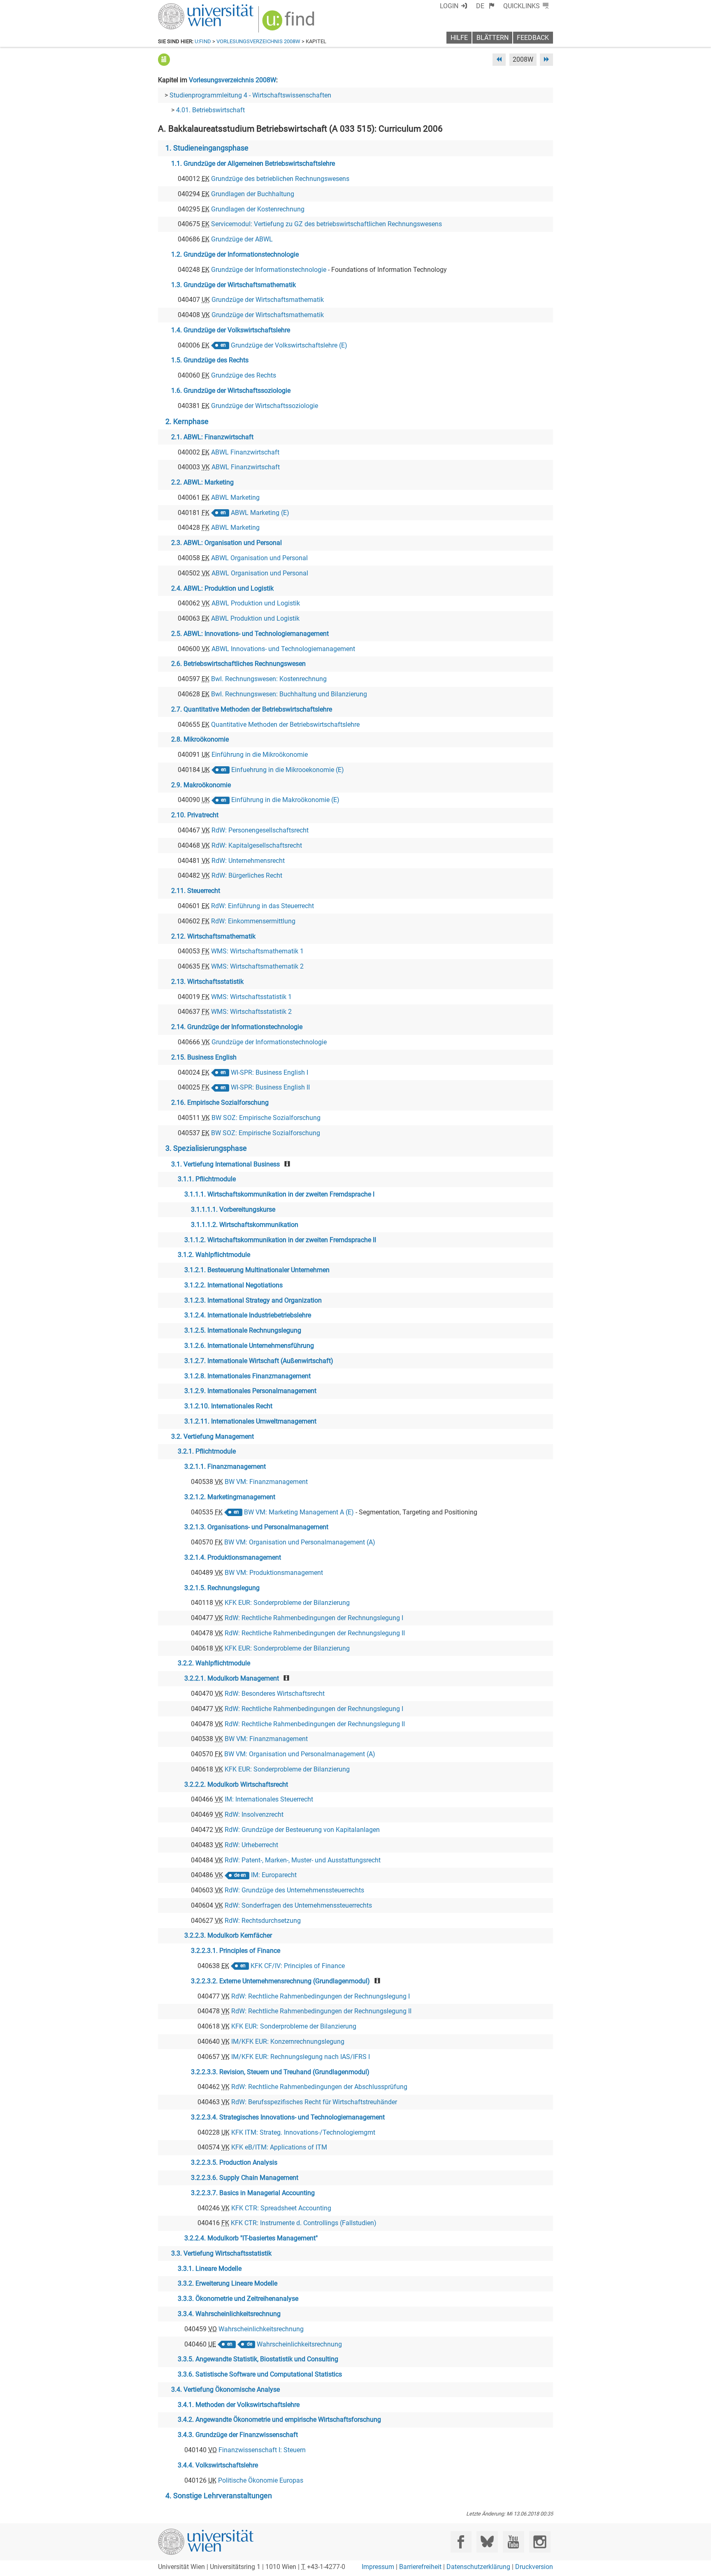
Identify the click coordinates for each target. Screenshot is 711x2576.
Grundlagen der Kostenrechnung (258, 209)
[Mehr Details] (164, 59)
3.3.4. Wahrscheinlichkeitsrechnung (229, 2314)
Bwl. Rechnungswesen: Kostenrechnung (269, 679)
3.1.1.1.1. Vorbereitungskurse (233, 1209)
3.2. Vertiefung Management (213, 1436)
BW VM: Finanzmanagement (266, 1482)
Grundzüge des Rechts (244, 375)
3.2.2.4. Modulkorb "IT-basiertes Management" (251, 2238)
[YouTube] (513, 2542)
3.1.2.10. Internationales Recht (228, 1406)
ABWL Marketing (235, 497)
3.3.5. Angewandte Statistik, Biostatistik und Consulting (258, 2359)
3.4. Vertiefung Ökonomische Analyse (225, 2389)
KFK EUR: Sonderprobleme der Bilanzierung (287, 1603)
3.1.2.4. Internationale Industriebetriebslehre (248, 1315)
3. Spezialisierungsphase (206, 1148)
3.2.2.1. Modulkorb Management (232, 1678)
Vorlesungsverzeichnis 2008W (258, 41)
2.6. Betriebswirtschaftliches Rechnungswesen (238, 664)
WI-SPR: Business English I (270, 1072)
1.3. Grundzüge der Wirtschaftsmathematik (234, 285)
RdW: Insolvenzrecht (254, 1814)
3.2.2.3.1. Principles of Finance (236, 1951)
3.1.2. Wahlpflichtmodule (214, 1255)
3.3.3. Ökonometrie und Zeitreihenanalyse (238, 2299)
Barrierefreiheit (420, 2567)
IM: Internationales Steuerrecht (269, 1799)
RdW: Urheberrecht (251, 1845)
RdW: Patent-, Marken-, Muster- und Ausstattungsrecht (303, 1860)
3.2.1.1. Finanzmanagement (225, 1467)
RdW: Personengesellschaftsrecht (260, 830)
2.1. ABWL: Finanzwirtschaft (212, 437)
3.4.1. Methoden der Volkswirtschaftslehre (239, 2405)
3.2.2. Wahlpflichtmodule (214, 1663)
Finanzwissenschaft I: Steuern (262, 2450)
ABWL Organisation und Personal (259, 558)
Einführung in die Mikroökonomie (260, 755)
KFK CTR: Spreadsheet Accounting (281, 2208)
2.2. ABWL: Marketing (202, 482)
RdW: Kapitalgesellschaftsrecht (257, 845)
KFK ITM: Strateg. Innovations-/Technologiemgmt (303, 2132)
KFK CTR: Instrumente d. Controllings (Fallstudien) (304, 2223)
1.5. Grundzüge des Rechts (210, 360)
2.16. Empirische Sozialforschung (220, 1103)
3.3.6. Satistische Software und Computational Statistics (260, 2374)
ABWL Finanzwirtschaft (245, 452)
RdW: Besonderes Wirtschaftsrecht (275, 1694)
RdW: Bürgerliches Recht (247, 875)
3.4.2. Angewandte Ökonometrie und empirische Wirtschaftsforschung (279, 2419)
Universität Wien (186, 7)
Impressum (378, 2567)
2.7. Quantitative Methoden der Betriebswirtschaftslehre (252, 709)
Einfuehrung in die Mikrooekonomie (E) (288, 770)
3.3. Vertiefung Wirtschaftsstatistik (221, 2253)
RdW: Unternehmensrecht (248, 861)
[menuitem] (485, 6)
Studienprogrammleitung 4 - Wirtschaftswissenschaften (250, 95)
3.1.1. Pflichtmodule (207, 1179)
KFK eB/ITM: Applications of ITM (279, 2147)
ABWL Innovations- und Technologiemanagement (283, 649)
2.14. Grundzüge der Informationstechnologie (237, 1027)
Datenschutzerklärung (478, 2567)
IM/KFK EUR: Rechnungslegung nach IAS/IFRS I (301, 2057)
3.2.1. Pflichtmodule (207, 1451)
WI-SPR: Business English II (270, 1087)
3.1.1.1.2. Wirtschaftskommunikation (245, 1225)
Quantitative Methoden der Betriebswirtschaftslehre (285, 725)
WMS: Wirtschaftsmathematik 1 (257, 951)
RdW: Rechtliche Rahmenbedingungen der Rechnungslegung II (315, 1633)
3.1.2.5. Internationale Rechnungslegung (243, 1330)
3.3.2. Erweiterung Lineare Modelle (228, 2283)
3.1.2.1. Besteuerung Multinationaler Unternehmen (257, 1270)
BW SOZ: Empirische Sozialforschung (266, 1118)
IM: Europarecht (274, 1875)
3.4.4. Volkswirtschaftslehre (218, 2465)
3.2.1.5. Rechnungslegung (222, 1588)
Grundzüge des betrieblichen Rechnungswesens (280, 179)
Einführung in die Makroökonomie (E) (285, 800)
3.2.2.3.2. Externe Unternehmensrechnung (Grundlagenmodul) (280, 1981)
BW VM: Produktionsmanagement (274, 1573)
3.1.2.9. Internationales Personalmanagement (250, 1391)
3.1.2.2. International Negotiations (234, 1285)
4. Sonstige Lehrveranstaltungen (219, 2496)
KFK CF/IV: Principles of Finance (298, 1966)
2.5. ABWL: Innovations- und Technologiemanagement (250, 634)
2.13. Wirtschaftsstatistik (207, 982)
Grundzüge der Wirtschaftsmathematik (268, 300)
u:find (203, 41)
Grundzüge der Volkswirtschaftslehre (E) (289, 345)
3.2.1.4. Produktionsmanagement (233, 1557)
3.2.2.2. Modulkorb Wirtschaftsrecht (236, 1784)
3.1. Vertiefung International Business (225, 1164)
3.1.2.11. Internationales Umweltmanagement (250, 1421)
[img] (289, 23)
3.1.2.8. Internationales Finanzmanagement (247, 1376)
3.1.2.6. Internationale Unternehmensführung (249, 1346)
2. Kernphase (187, 422)
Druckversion (534, 2567)
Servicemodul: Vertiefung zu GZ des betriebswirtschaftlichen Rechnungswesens (326, 224)
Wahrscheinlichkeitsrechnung (261, 2329)
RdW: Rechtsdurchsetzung (263, 1921)
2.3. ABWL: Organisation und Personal (227, 543)
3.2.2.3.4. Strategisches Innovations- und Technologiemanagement (288, 2117)
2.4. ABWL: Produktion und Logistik (222, 588)
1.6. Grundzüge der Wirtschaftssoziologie (231, 391)
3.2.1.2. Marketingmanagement (230, 1497)
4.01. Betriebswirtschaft (210, 110)
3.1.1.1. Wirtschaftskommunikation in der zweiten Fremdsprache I (279, 1194)
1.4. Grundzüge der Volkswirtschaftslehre (231, 330)
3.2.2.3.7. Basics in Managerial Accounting (253, 2193)
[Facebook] (461, 2542)
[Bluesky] (487, 2542)
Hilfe (459, 38)
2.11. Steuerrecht (196, 891)
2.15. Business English (204, 1057)
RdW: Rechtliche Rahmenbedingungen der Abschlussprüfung (319, 2087)
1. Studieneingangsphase (207, 148)
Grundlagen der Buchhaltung (253, 194)
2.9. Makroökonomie (201, 785)
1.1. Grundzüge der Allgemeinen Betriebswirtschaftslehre (253, 163)
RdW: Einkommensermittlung (253, 921)
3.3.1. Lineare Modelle (210, 2269)
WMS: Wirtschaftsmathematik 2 (257, 966)
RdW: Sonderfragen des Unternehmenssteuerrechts (298, 1905)
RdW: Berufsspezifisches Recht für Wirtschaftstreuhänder (314, 2102)
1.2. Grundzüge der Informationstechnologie (235, 254)
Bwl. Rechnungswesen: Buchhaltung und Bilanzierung (289, 694)
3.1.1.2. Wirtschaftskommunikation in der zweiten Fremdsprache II (280, 1240)
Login (449, 6)
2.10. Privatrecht (195, 815)
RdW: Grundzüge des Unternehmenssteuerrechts (294, 1890)
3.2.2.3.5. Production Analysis (234, 2162)
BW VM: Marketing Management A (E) (299, 1512)
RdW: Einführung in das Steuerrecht (263, 906)
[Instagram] (540, 2542)
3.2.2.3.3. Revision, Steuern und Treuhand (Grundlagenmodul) (280, 2072)
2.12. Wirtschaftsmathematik (213, 936)
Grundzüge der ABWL (242, 239)
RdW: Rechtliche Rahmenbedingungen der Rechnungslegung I (314, 1618)
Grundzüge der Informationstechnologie (269, 270)
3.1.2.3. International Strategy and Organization (253, 1300)
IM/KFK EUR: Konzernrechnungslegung (288, 2042)
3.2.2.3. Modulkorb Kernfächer (228, 1935)
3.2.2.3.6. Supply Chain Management (245, 2178)
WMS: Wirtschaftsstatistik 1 (251, 997)
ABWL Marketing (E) (260, 513)
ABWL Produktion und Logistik (256, 603)
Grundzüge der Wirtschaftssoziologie (265, 406)
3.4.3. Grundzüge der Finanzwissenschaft (238, 2435)
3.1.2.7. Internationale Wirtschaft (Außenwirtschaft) (259, 1361)
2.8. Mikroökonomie (200, 739)
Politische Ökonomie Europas (261, 2480)
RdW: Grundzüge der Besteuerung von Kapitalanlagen (302, 1830)
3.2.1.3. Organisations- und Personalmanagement (256, 1527)
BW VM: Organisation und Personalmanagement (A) (300, 1542)
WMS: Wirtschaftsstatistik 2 (251, 1012)
